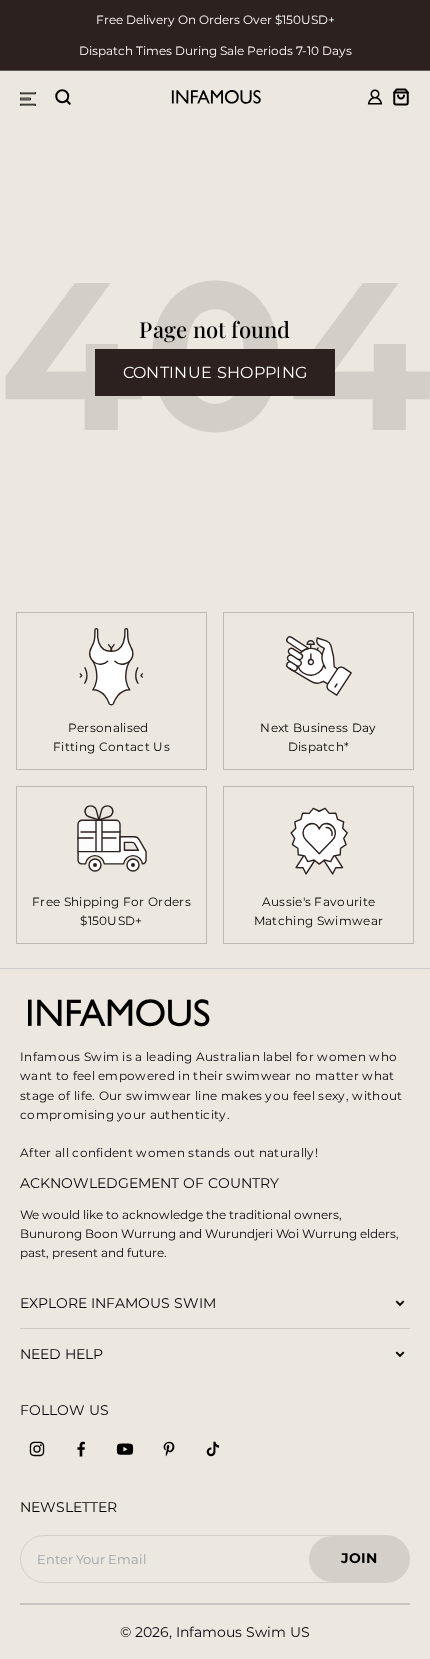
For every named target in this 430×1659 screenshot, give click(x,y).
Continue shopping (215, 372)
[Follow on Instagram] (37, 1449)
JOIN (368, 1563)
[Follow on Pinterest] (169, 1449)
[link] (318, 691)
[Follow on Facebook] (81, 1449)
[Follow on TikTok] (213, 1449)
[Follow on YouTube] (125, 1449)
